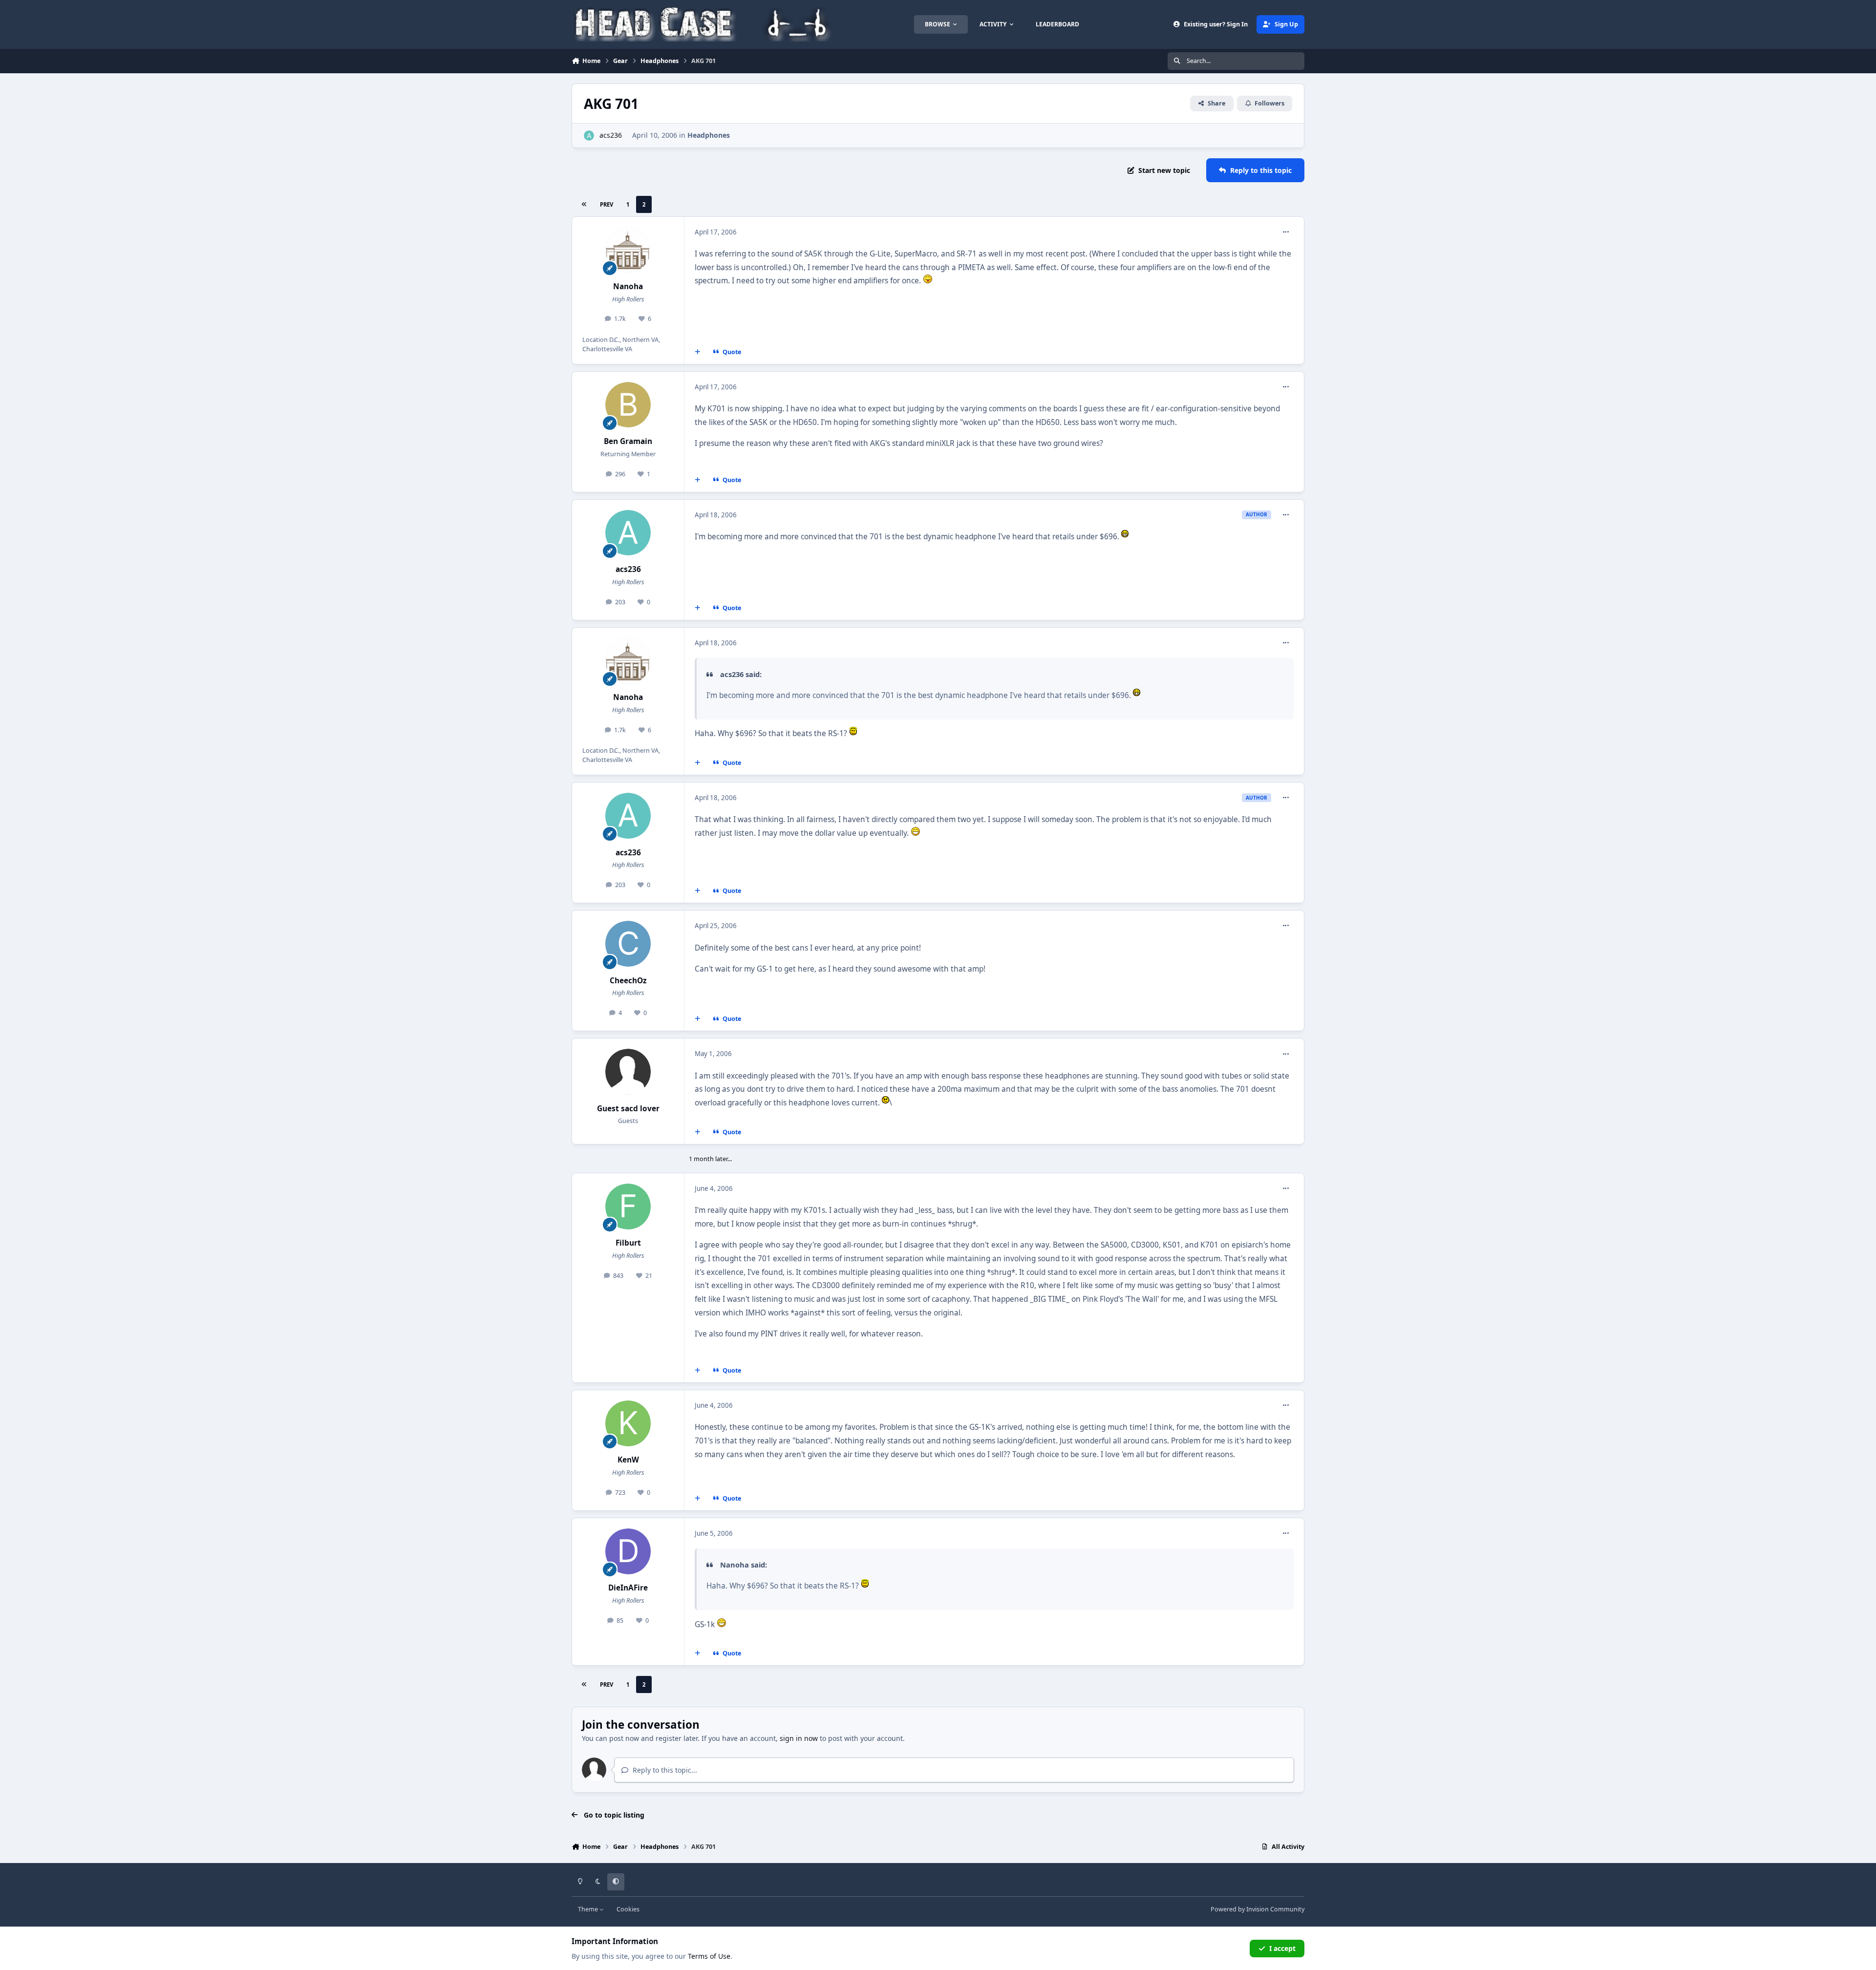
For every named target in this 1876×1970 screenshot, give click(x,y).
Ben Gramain (628, 441)
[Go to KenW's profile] (628, 1423)
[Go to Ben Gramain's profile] (628, 405)
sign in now (799, 1738)
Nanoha (628, 286)
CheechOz (628, 981)
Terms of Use (709, 1956)
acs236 (611, 135)
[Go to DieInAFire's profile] (628, 1551)
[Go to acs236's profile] (589, 136)
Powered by (1258, 1909)
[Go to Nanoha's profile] (628, 250)
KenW (628, 1460)
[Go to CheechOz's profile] (628, 944)
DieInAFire (628, 1588)
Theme (589, 1909)
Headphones (709, 135)
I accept (1282, 1948)
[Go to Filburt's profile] (628, 1207)
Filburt (628, 1243)
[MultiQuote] (698, 352)
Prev (607, 204)
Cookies (628, 1909)
